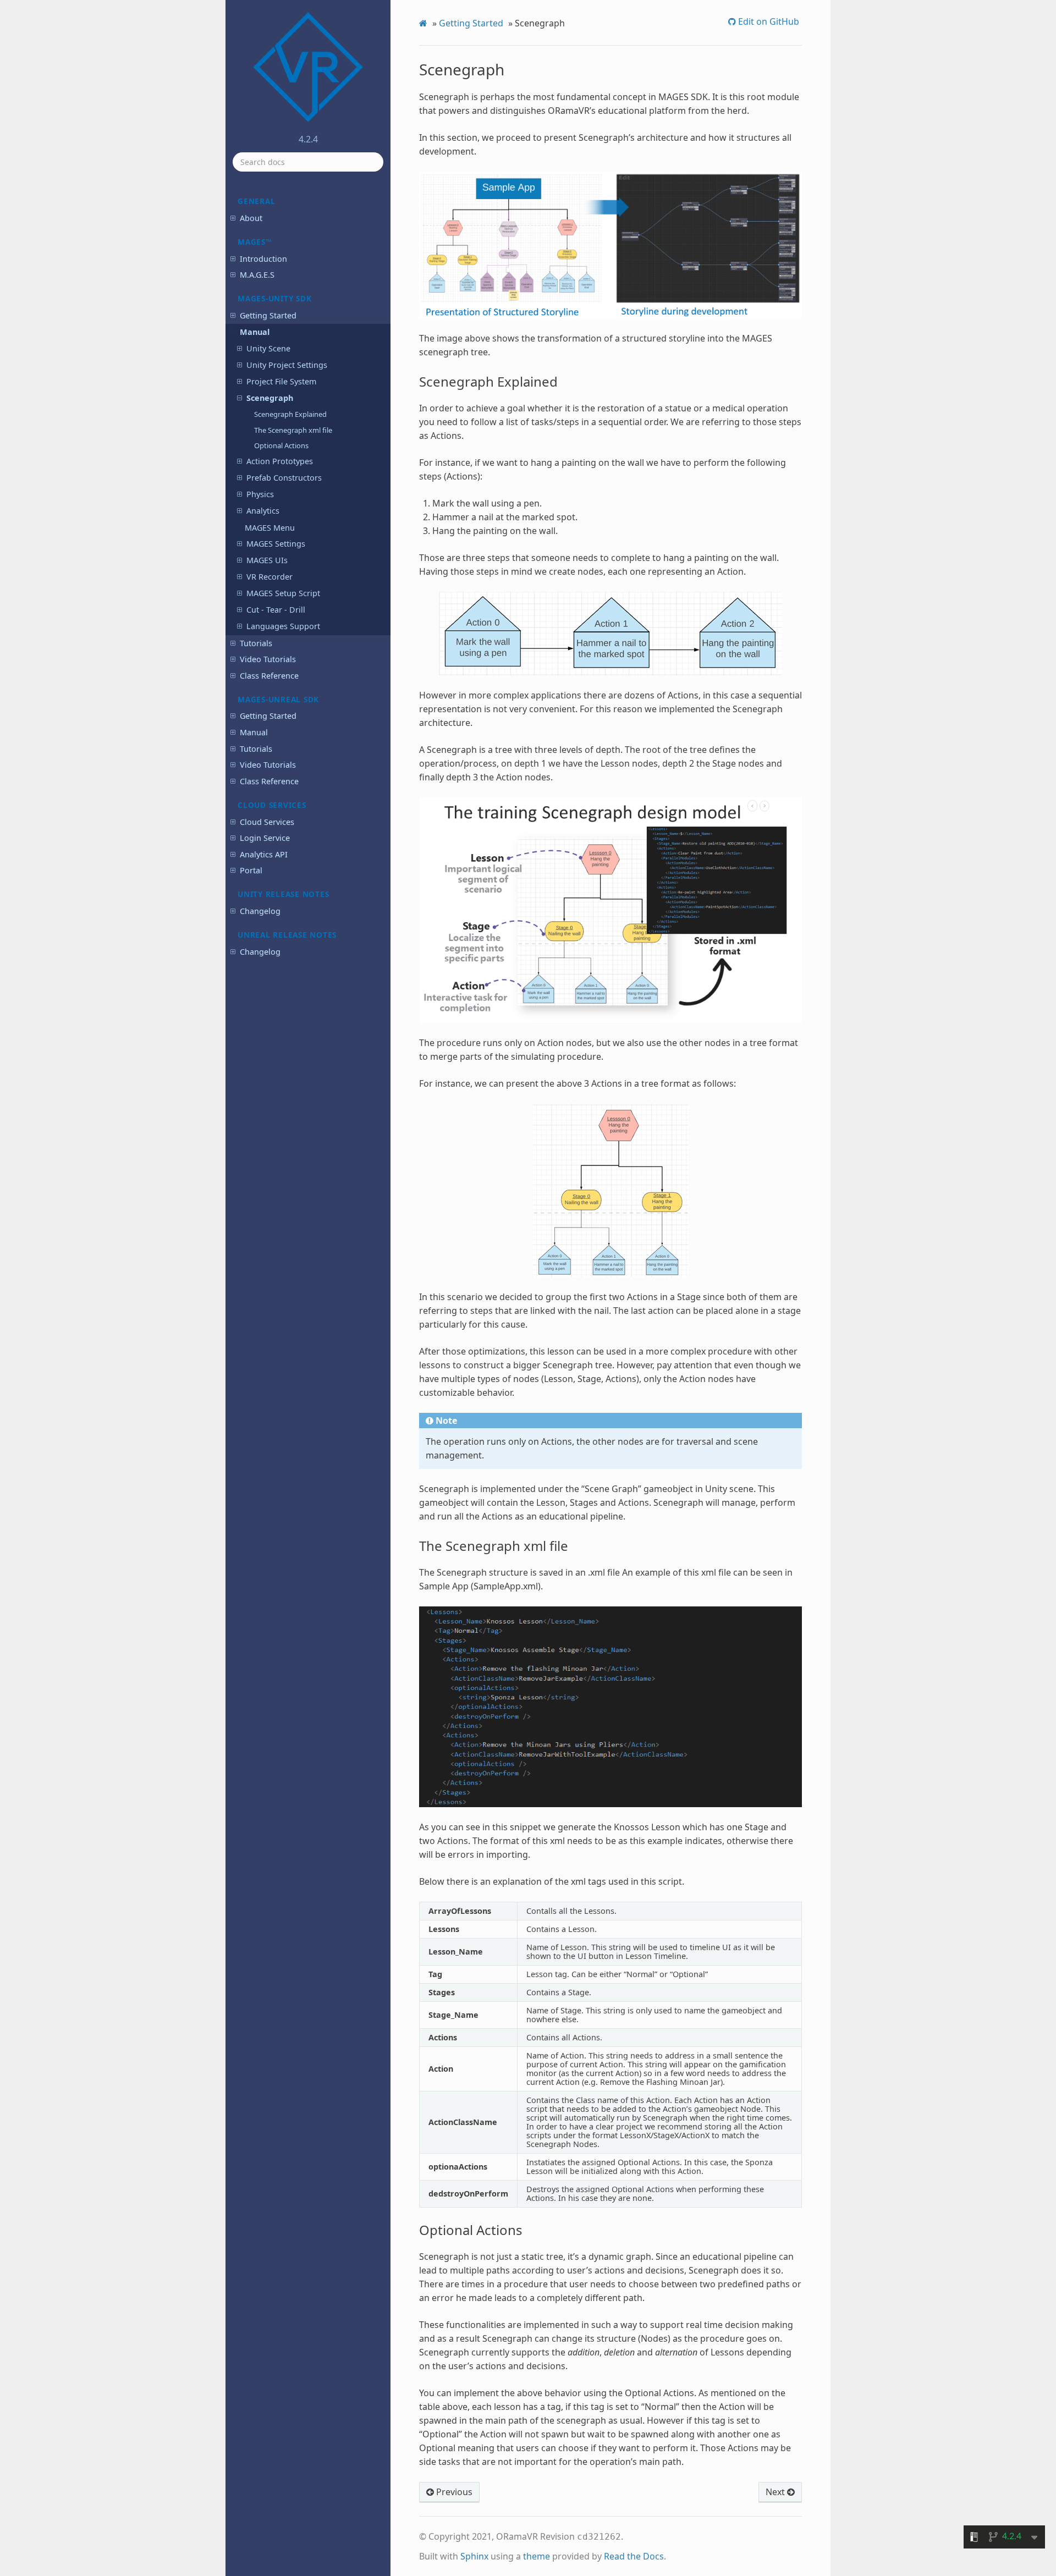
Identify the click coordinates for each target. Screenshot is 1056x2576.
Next (776, 2492)
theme (537, 2556)
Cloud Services (267, 822)
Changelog (260, 911)
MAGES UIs (267, 560)
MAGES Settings (276, 544)
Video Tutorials (268, 659)
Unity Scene (268, 348)
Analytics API (264, 854)
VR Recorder (269, 577)
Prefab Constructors (284, 478)
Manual (255, 332)
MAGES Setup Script (283, 593)
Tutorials (256, 643)
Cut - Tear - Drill (276, 610)
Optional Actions (281, 445)
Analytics (263, 511)
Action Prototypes (280, 461)
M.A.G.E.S (257, 275)
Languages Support (283, 626)
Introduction (263, 259)
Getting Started (268, 315)
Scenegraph (270, 398)
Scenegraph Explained (290, 414)
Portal (251, 870)
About (251, 218)
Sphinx (474, 2556)
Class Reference (269, 676)
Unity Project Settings (287, 365)
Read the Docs (634, 2556)
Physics (260, 494)
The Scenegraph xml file (293, 430)
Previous (453, 2492)
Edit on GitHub (768, 21)
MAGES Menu (270, 528)
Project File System (281, 381)
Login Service (265, 838)
